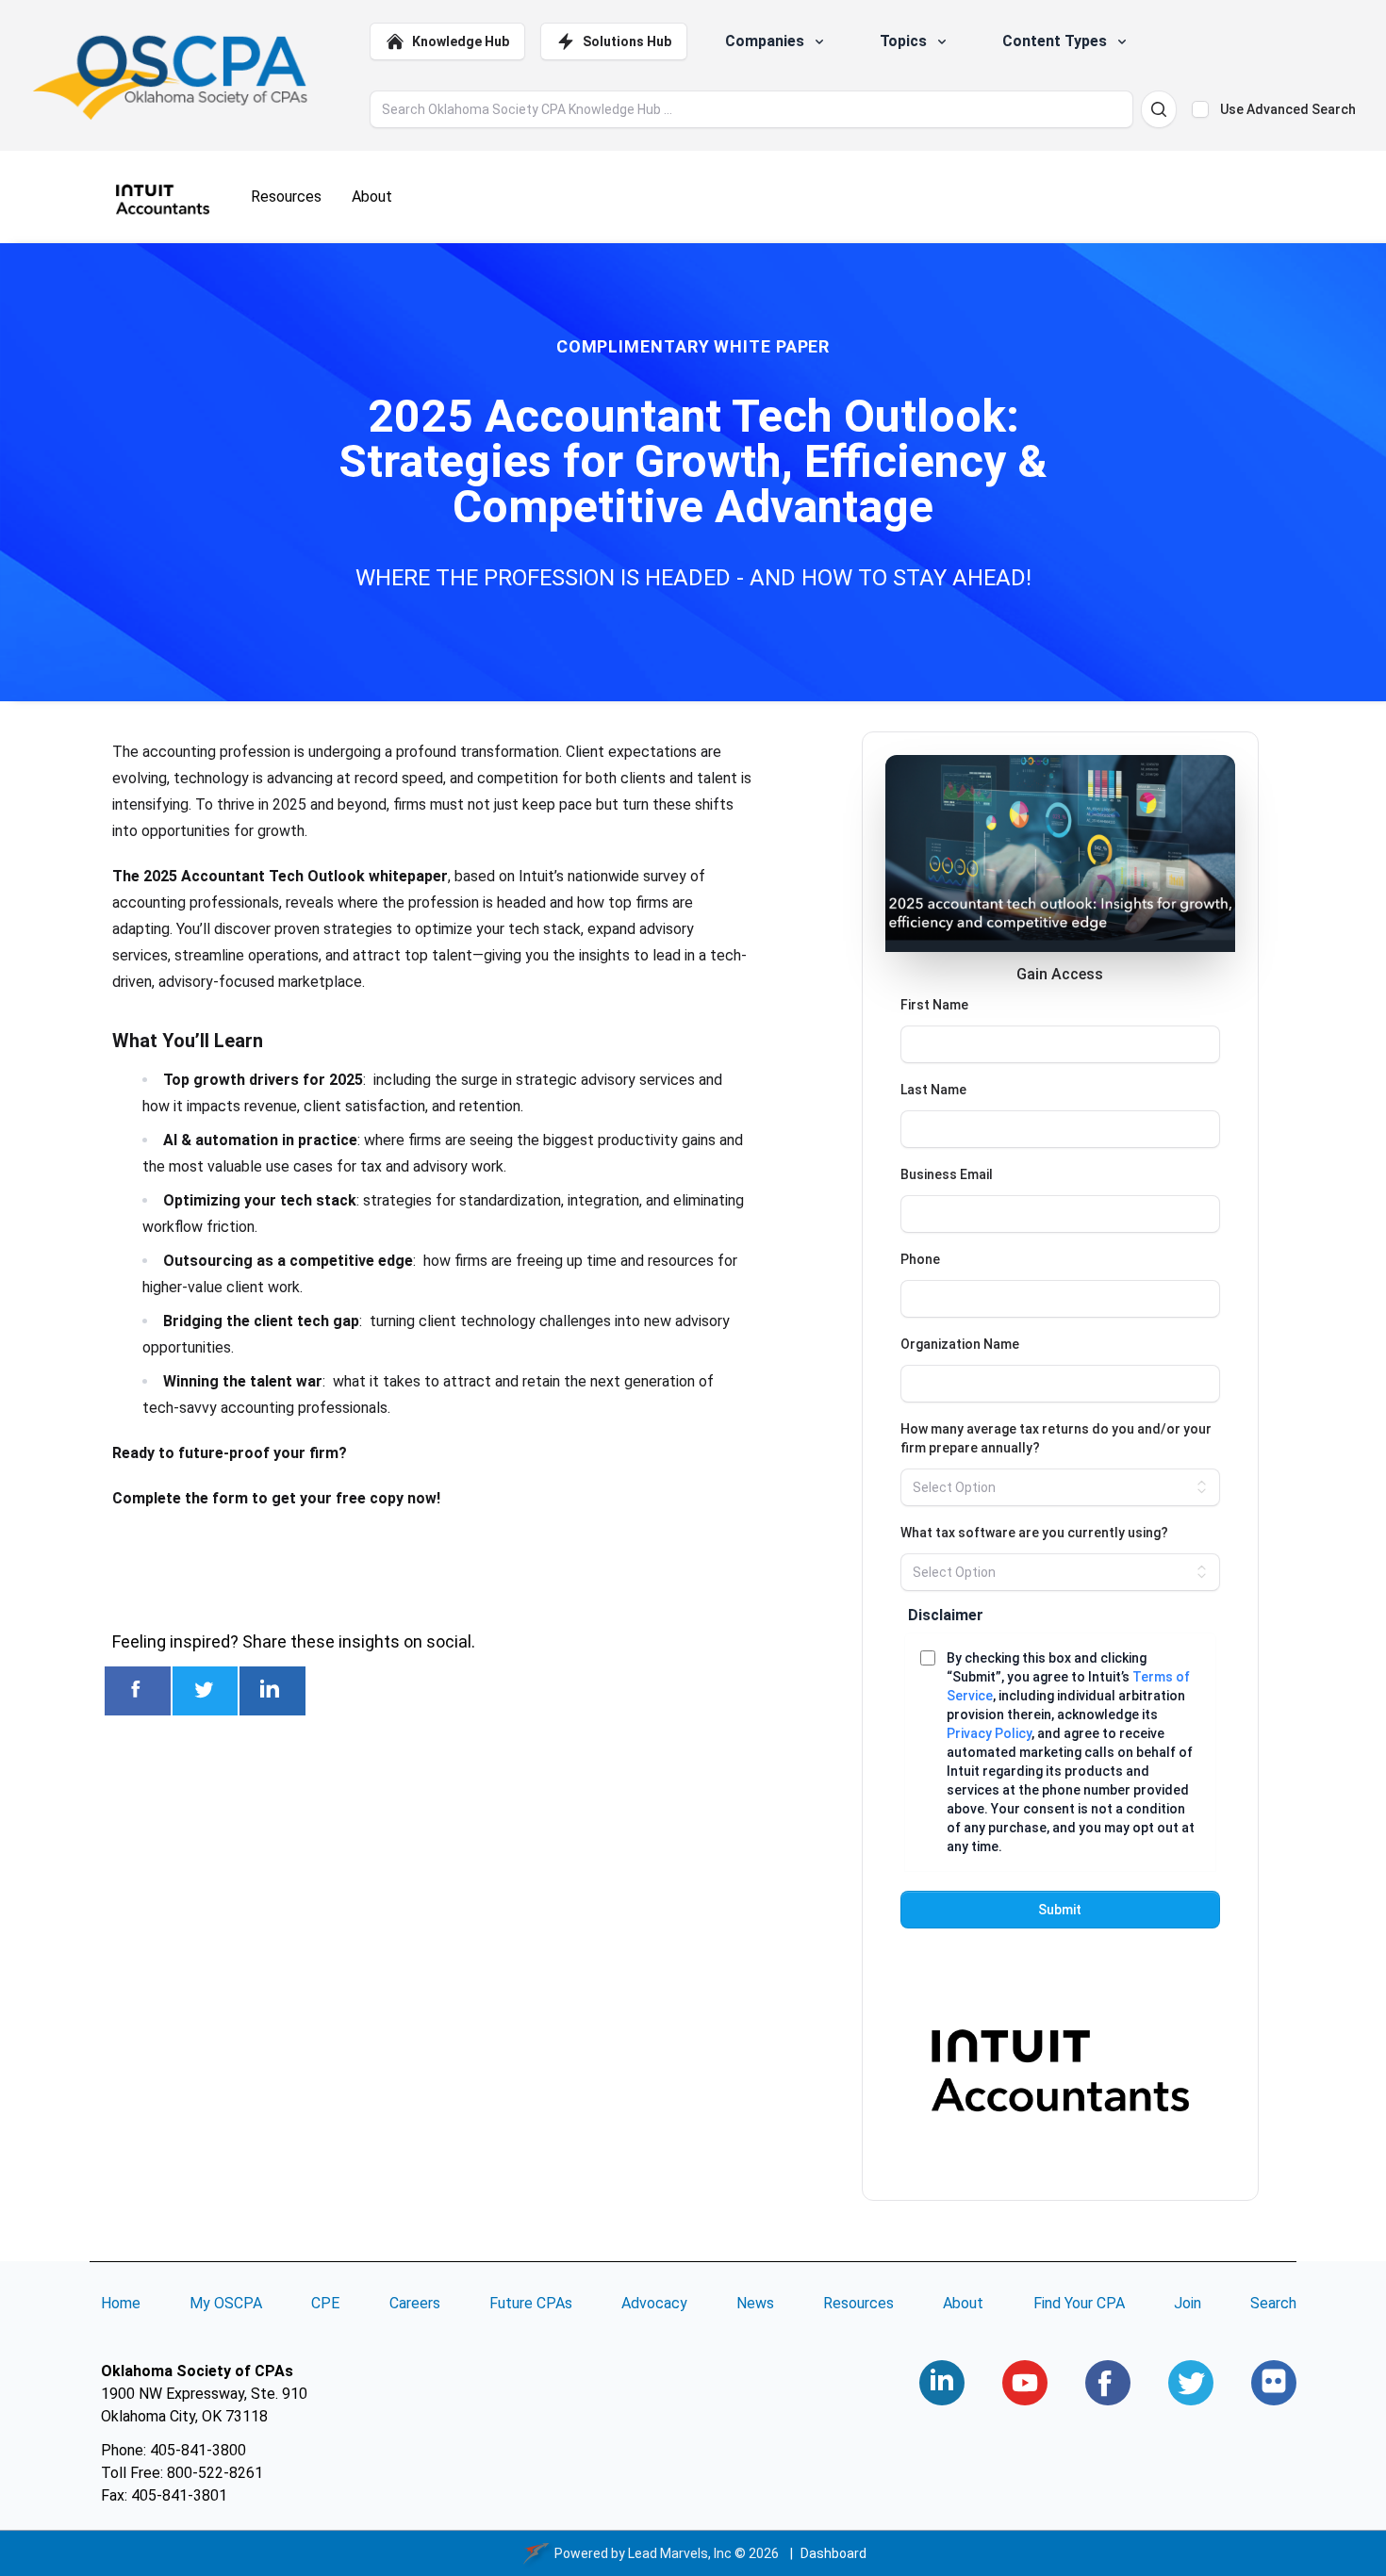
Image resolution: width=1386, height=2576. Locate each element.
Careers (415, 2303)
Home (121, 2303)
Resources (858, 2303)
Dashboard (833, 2553)
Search (1273, 2303)
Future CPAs (531, 2303)
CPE (325, 2303)
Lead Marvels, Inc (680, 2553)
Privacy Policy (989, 1733)
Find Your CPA (1079, 2303)
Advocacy (654, 2303)
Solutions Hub (627, 41)
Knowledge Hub (461, 41)
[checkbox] (1200, 109)
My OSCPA (226, 2303)
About (963, 2303)
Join (1188, 2303)
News (755, 2303)
